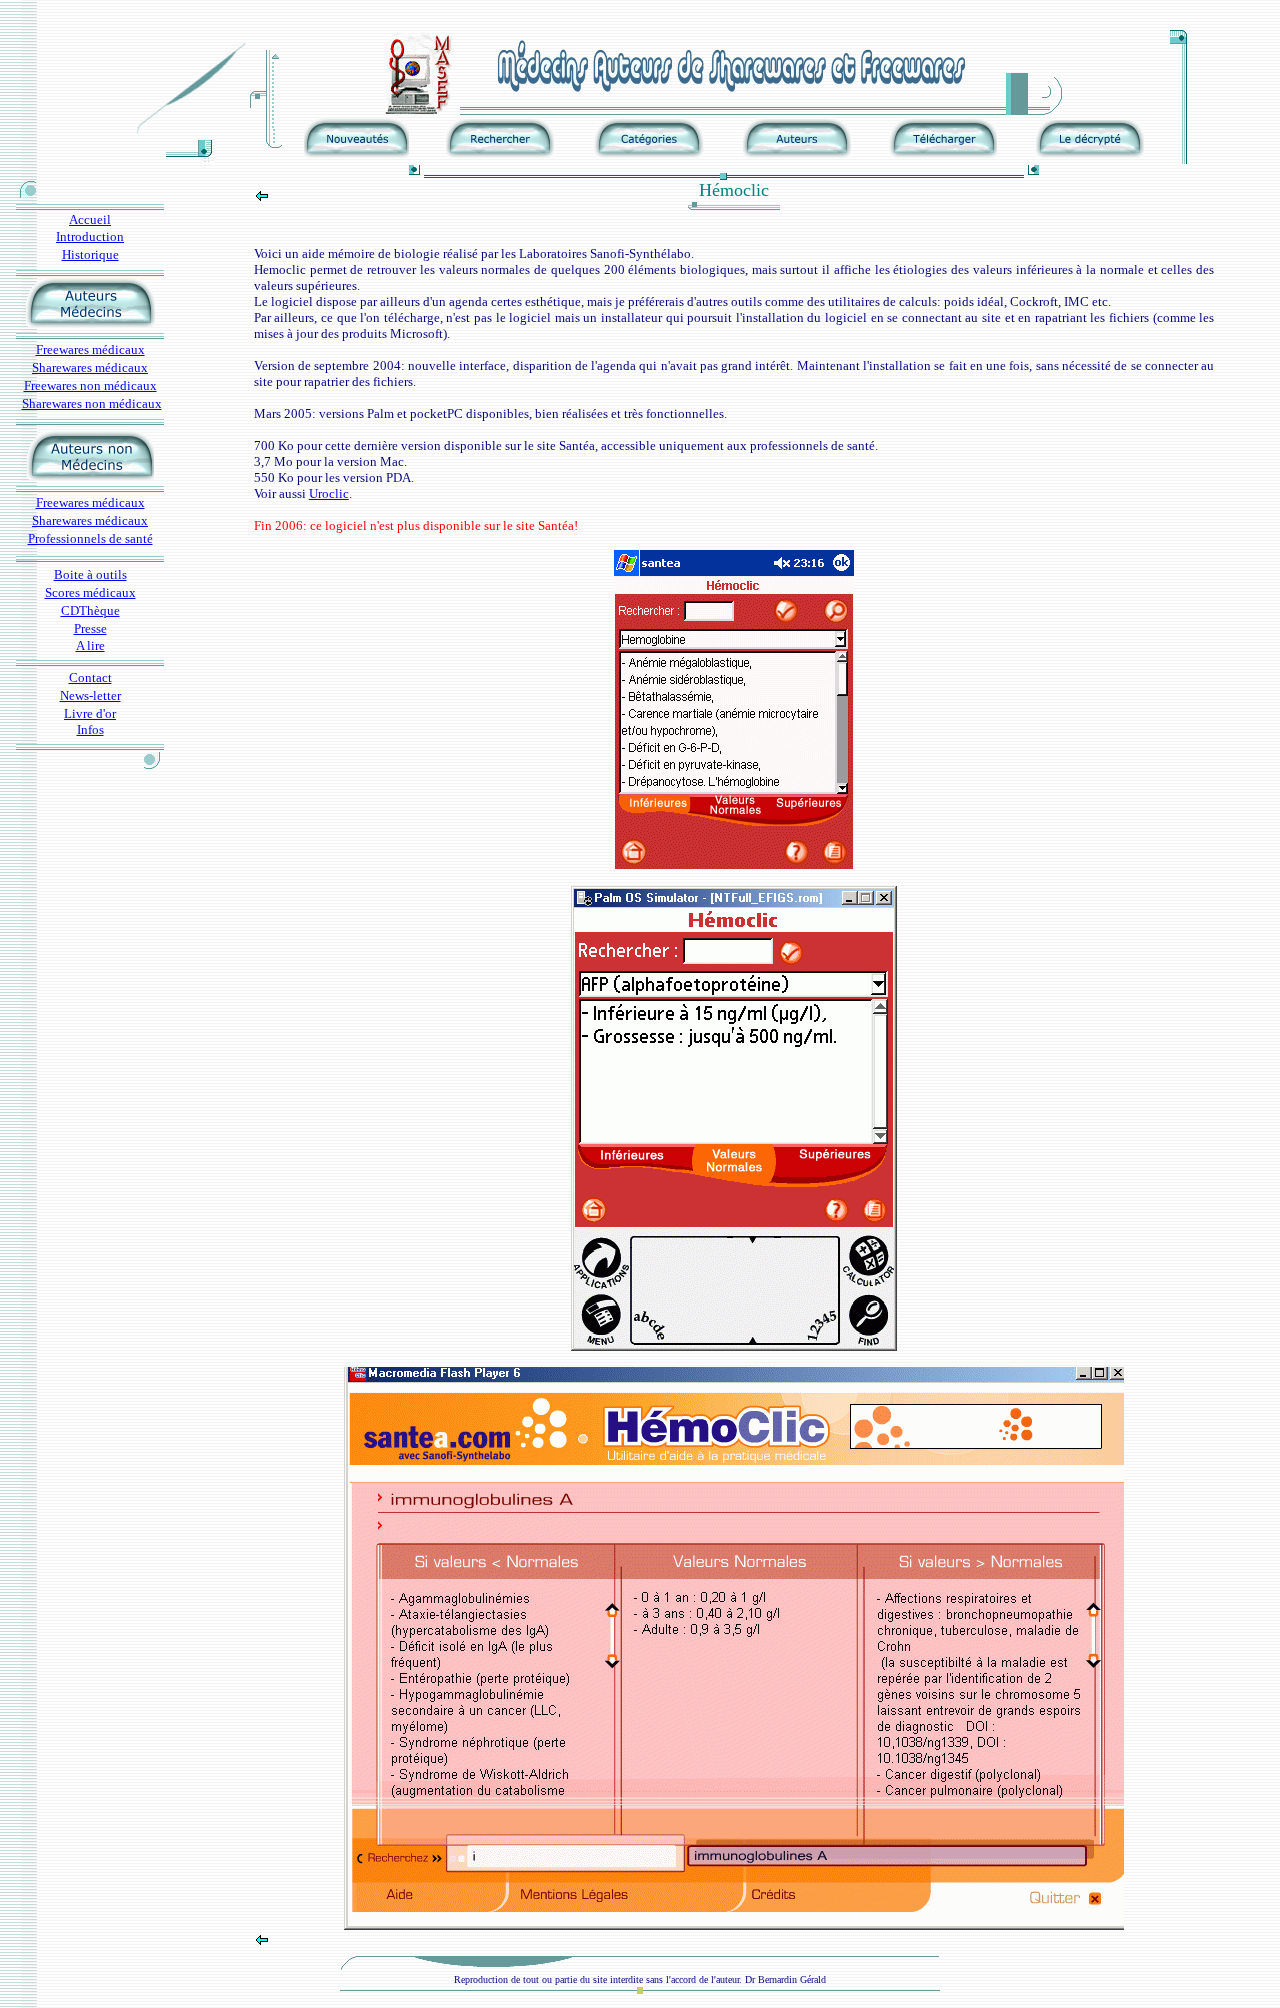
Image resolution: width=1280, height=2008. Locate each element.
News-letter (90, 695)
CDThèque (90, 610)
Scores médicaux (90, 592)
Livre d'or (90, 713)
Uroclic (329, 493)
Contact (90, 677)
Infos (90, 729)
